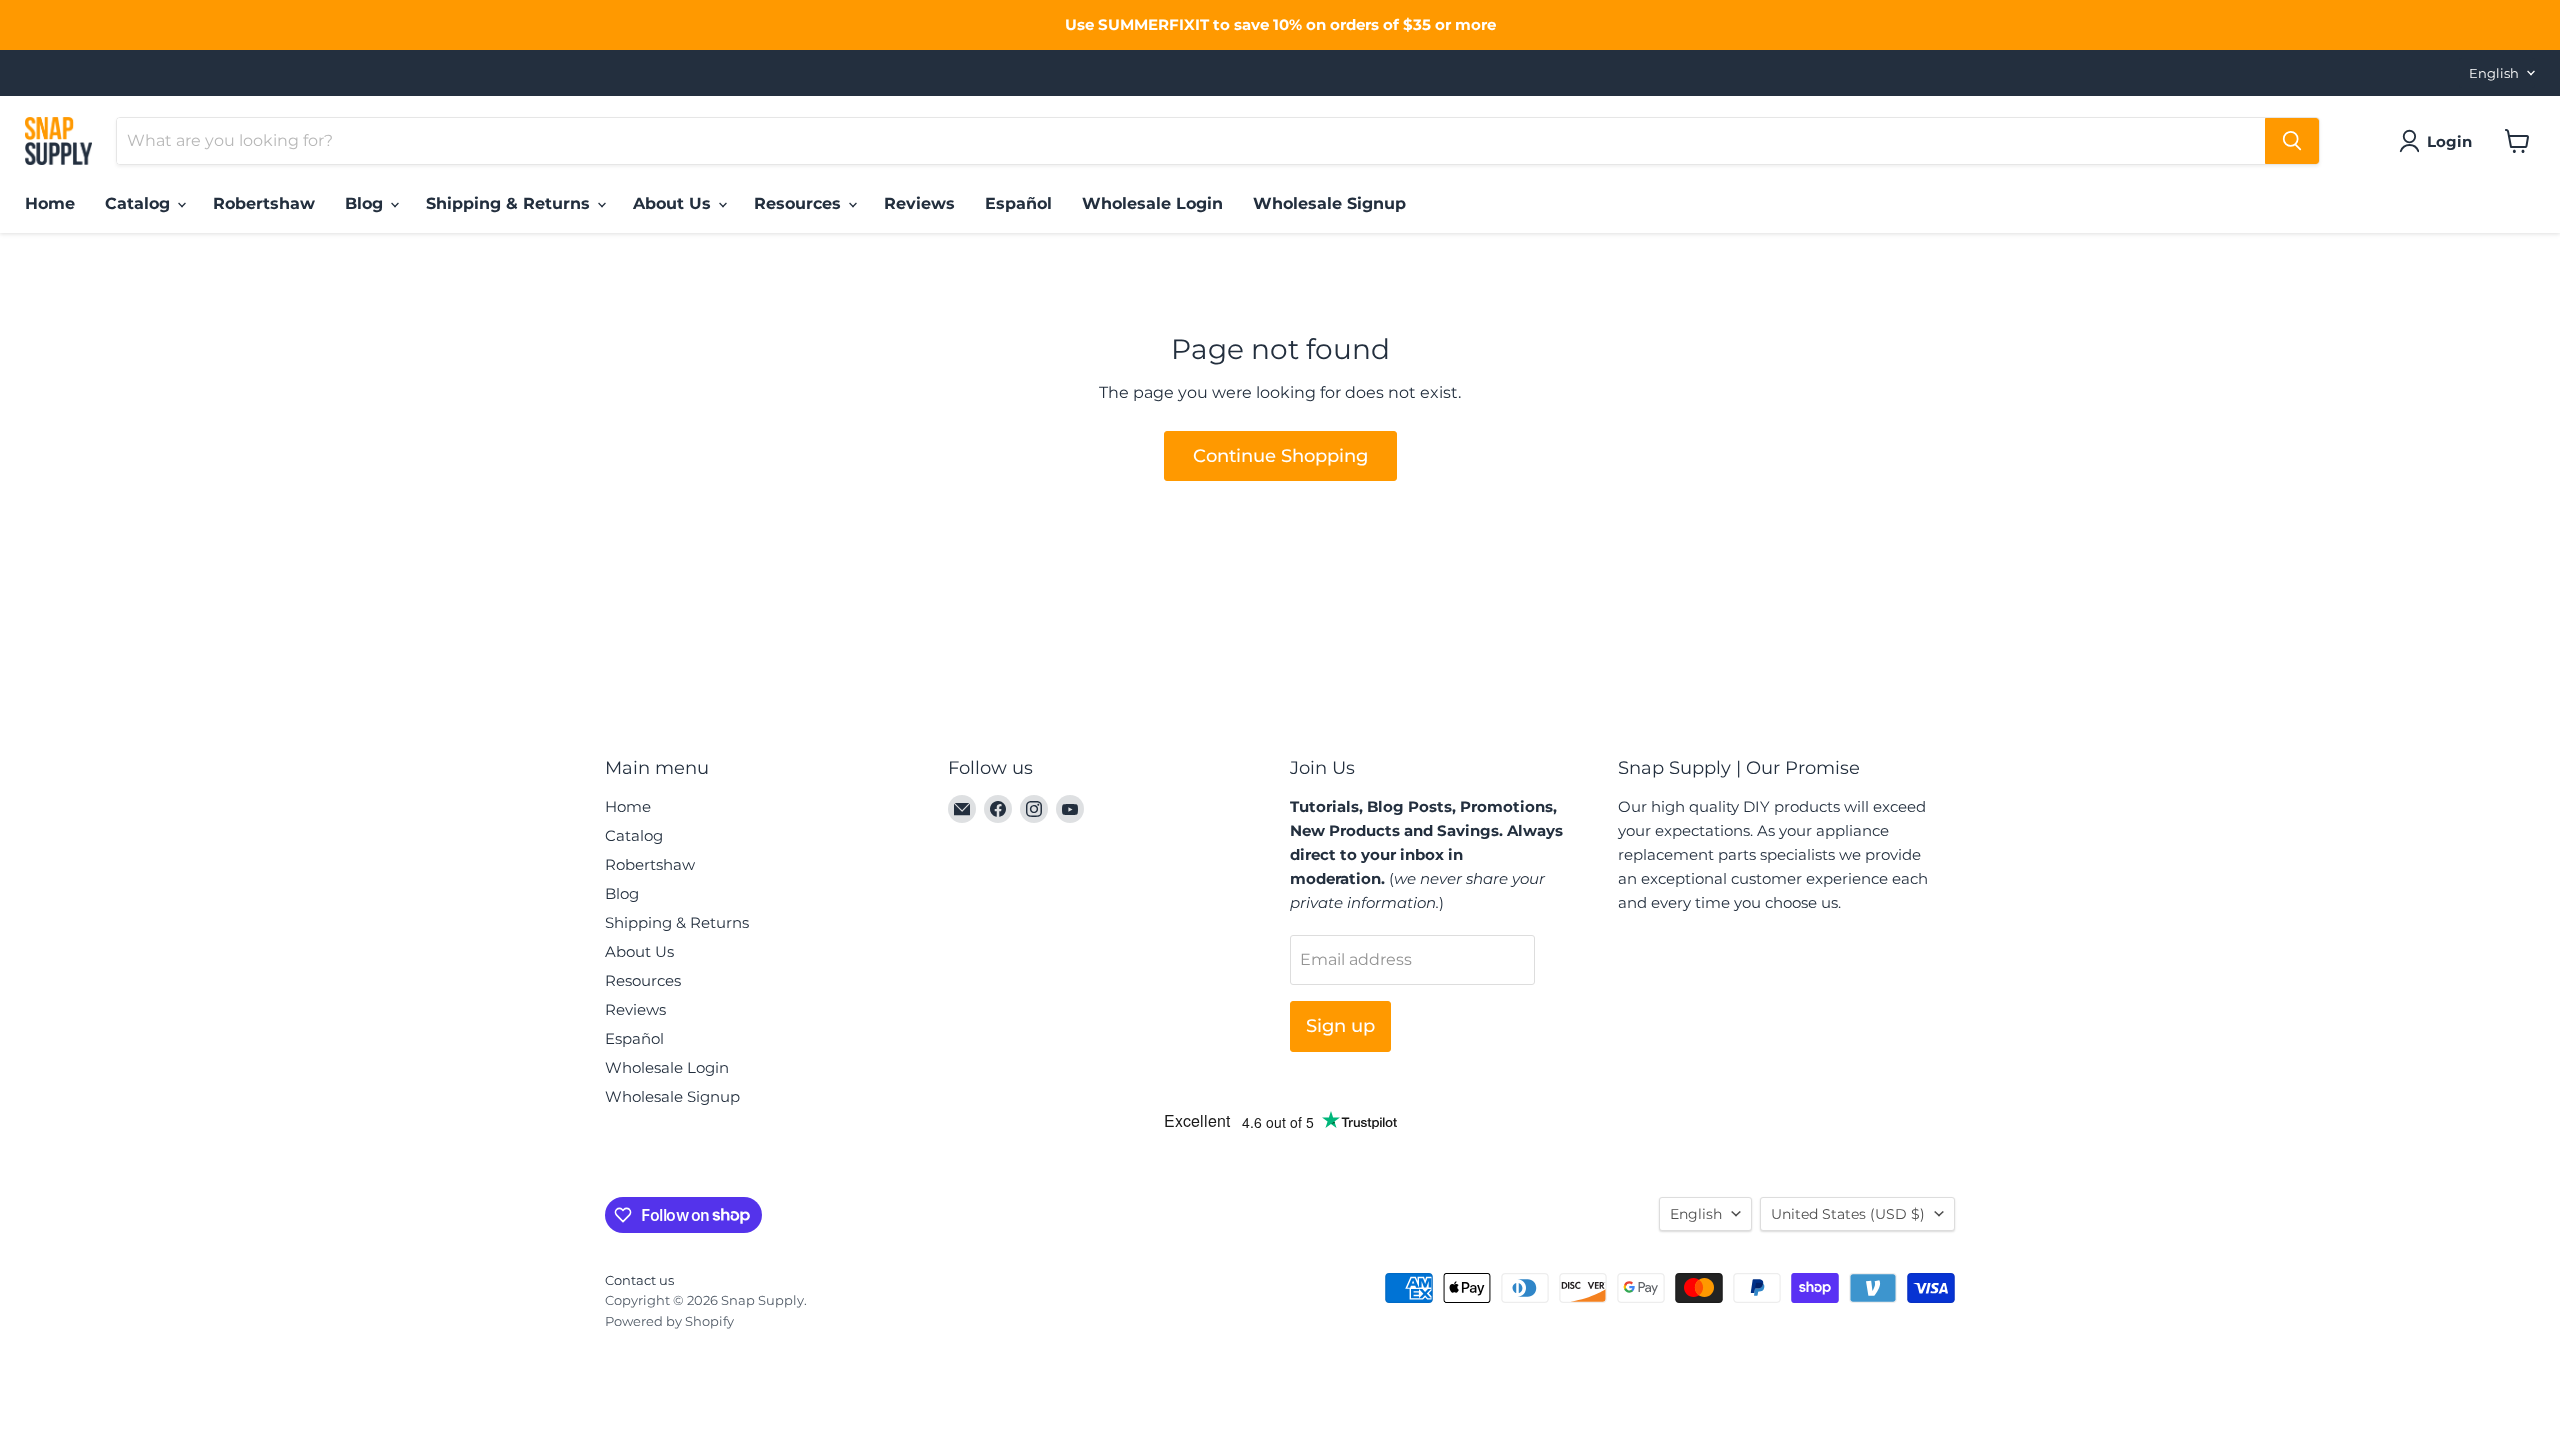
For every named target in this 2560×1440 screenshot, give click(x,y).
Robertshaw (264, 203)
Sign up (1340, 1026)
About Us (674, 203)
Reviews (919, 203)
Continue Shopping (1280, 456)
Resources (800, 203)
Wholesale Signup (1329, 203)
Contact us (639, 1280)
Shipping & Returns (510, 203)
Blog (366, 203)
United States (1848, 1214)
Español (1018, 203)
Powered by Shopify (669, 1321)
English (2494, 73)
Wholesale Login (1152, 203)
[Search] (2292, 141)
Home (50, 203)
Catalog (140, 203)
